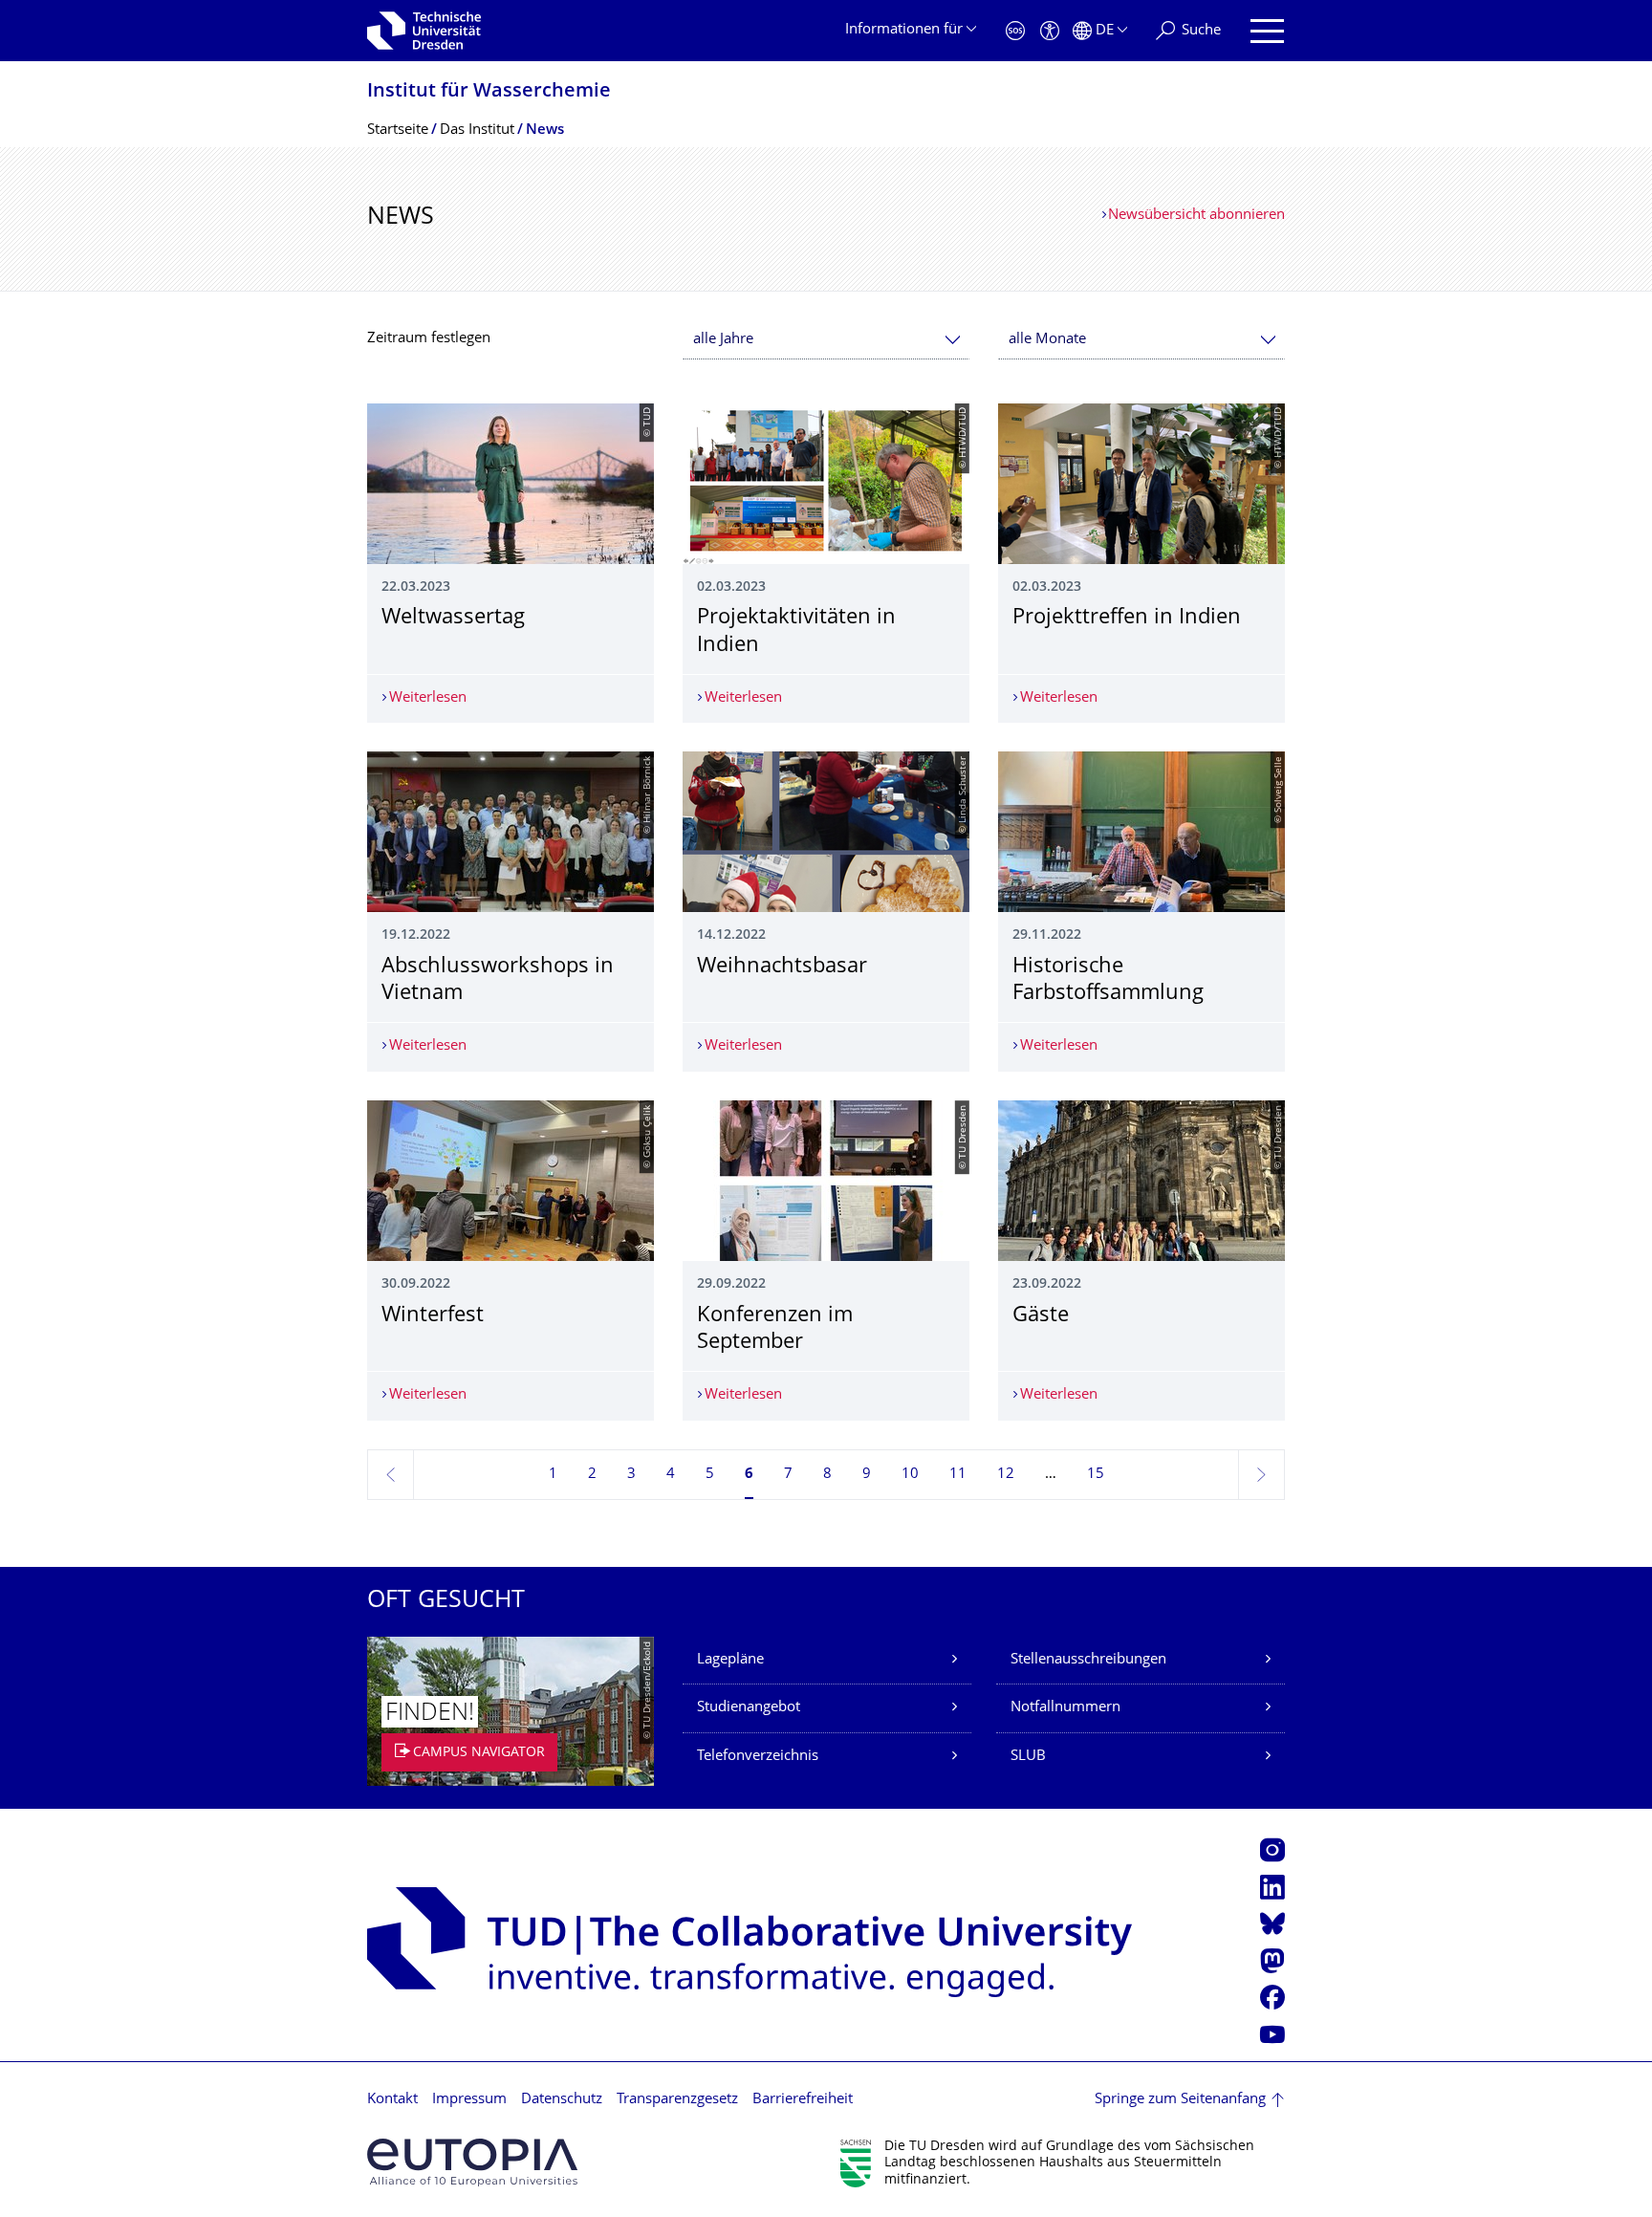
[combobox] (826, 340)
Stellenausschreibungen (1088, 1660)
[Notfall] (1015, 31)
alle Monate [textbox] (1047, 340)
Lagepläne (730, 1660)
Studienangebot (749, 1708)
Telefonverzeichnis (758, 1757)
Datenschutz (562, 2100)
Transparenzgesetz (677, 2100)
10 (910, 1475)
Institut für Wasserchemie (489, 92)
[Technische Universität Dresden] (424, 31)
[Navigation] (1267, 31)
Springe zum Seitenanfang (1180, 2100)
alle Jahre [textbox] (723, 340)
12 (1006, 1475)
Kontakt (392, 2100)
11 (958, 1475)
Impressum (469, 2100)
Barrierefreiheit (803, 2100)
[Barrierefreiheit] (1050, 31)
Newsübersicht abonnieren (1196, 216)
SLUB (1028, 1757)
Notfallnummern (1065, 1708)
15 (1096, 1475)
